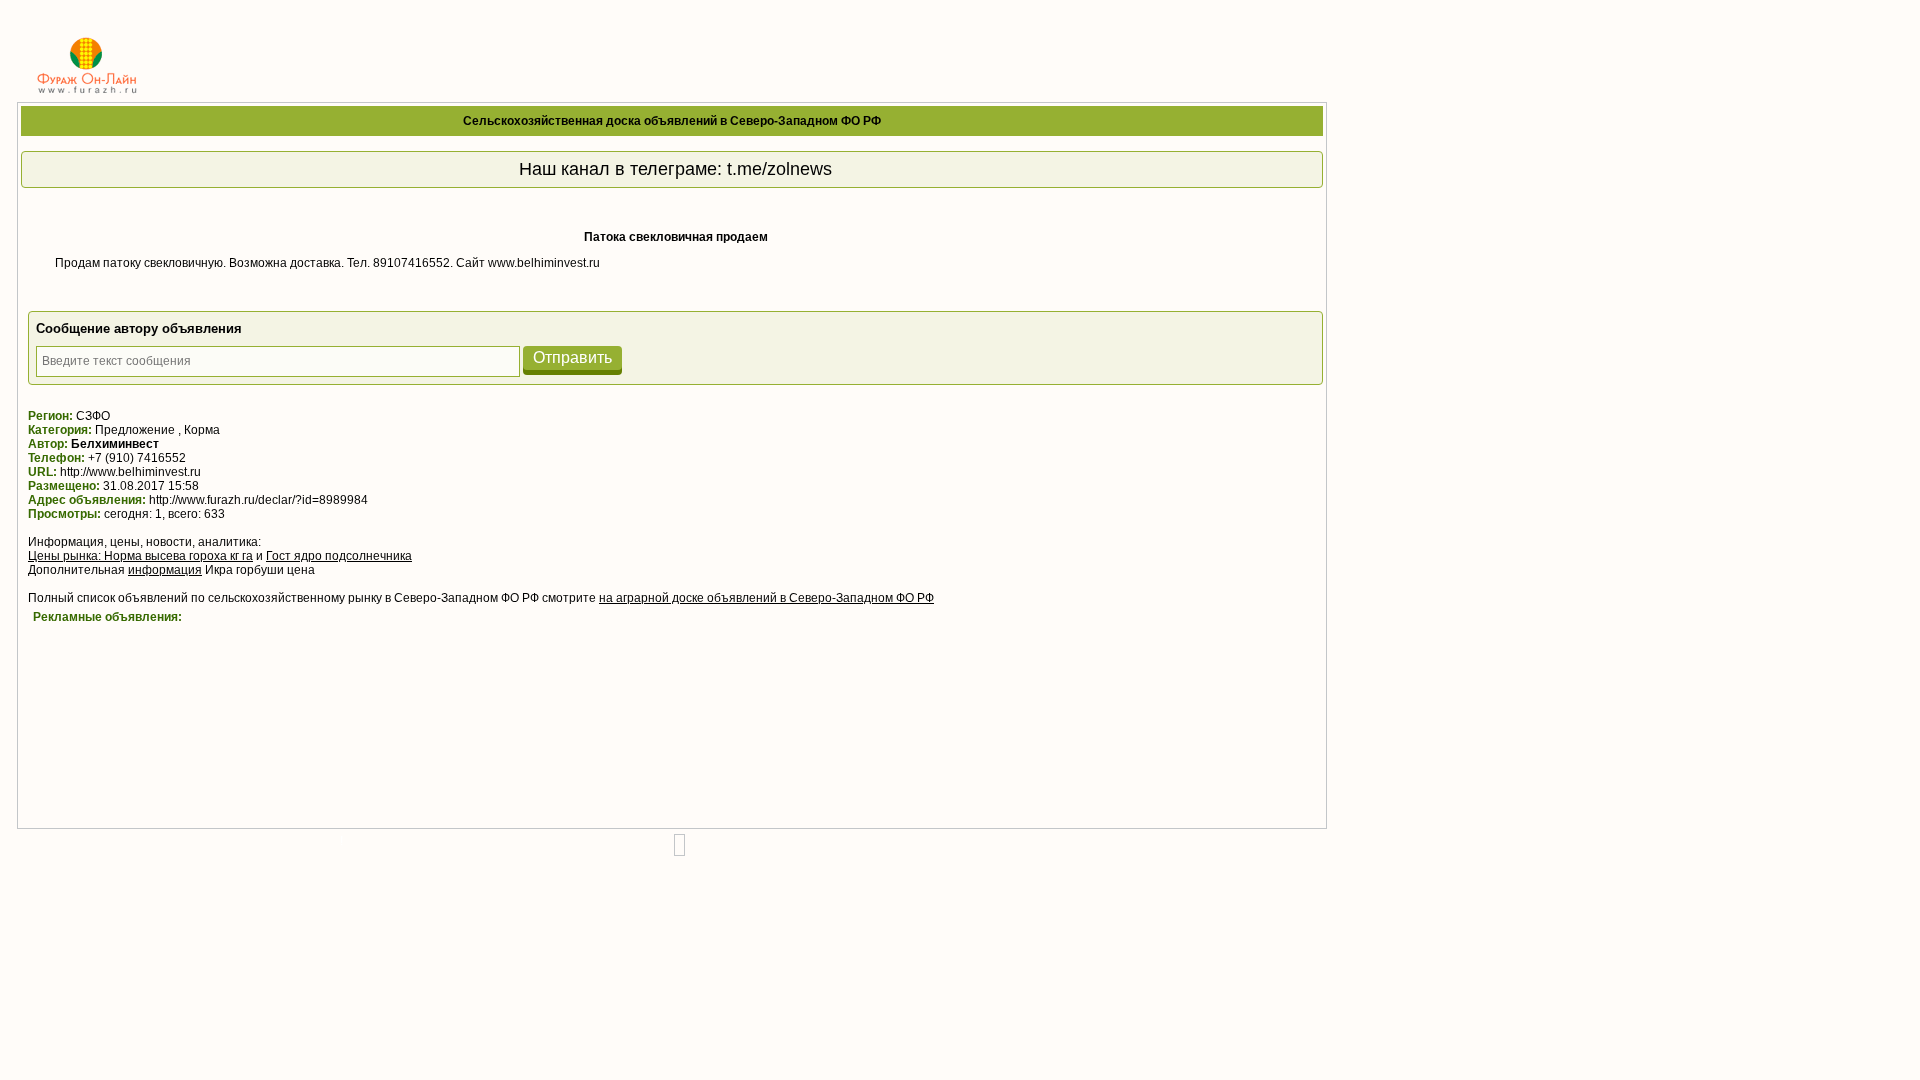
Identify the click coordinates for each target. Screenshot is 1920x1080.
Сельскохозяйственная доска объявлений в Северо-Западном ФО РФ (672, 121)
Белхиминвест (115, 444)
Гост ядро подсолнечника (339, 556)
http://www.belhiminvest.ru (130, 472)
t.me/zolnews (779, 169)
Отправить (572, 357)
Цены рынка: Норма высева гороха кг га (140, 556)
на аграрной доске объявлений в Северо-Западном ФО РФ (766, 598)
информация (165, 570)
